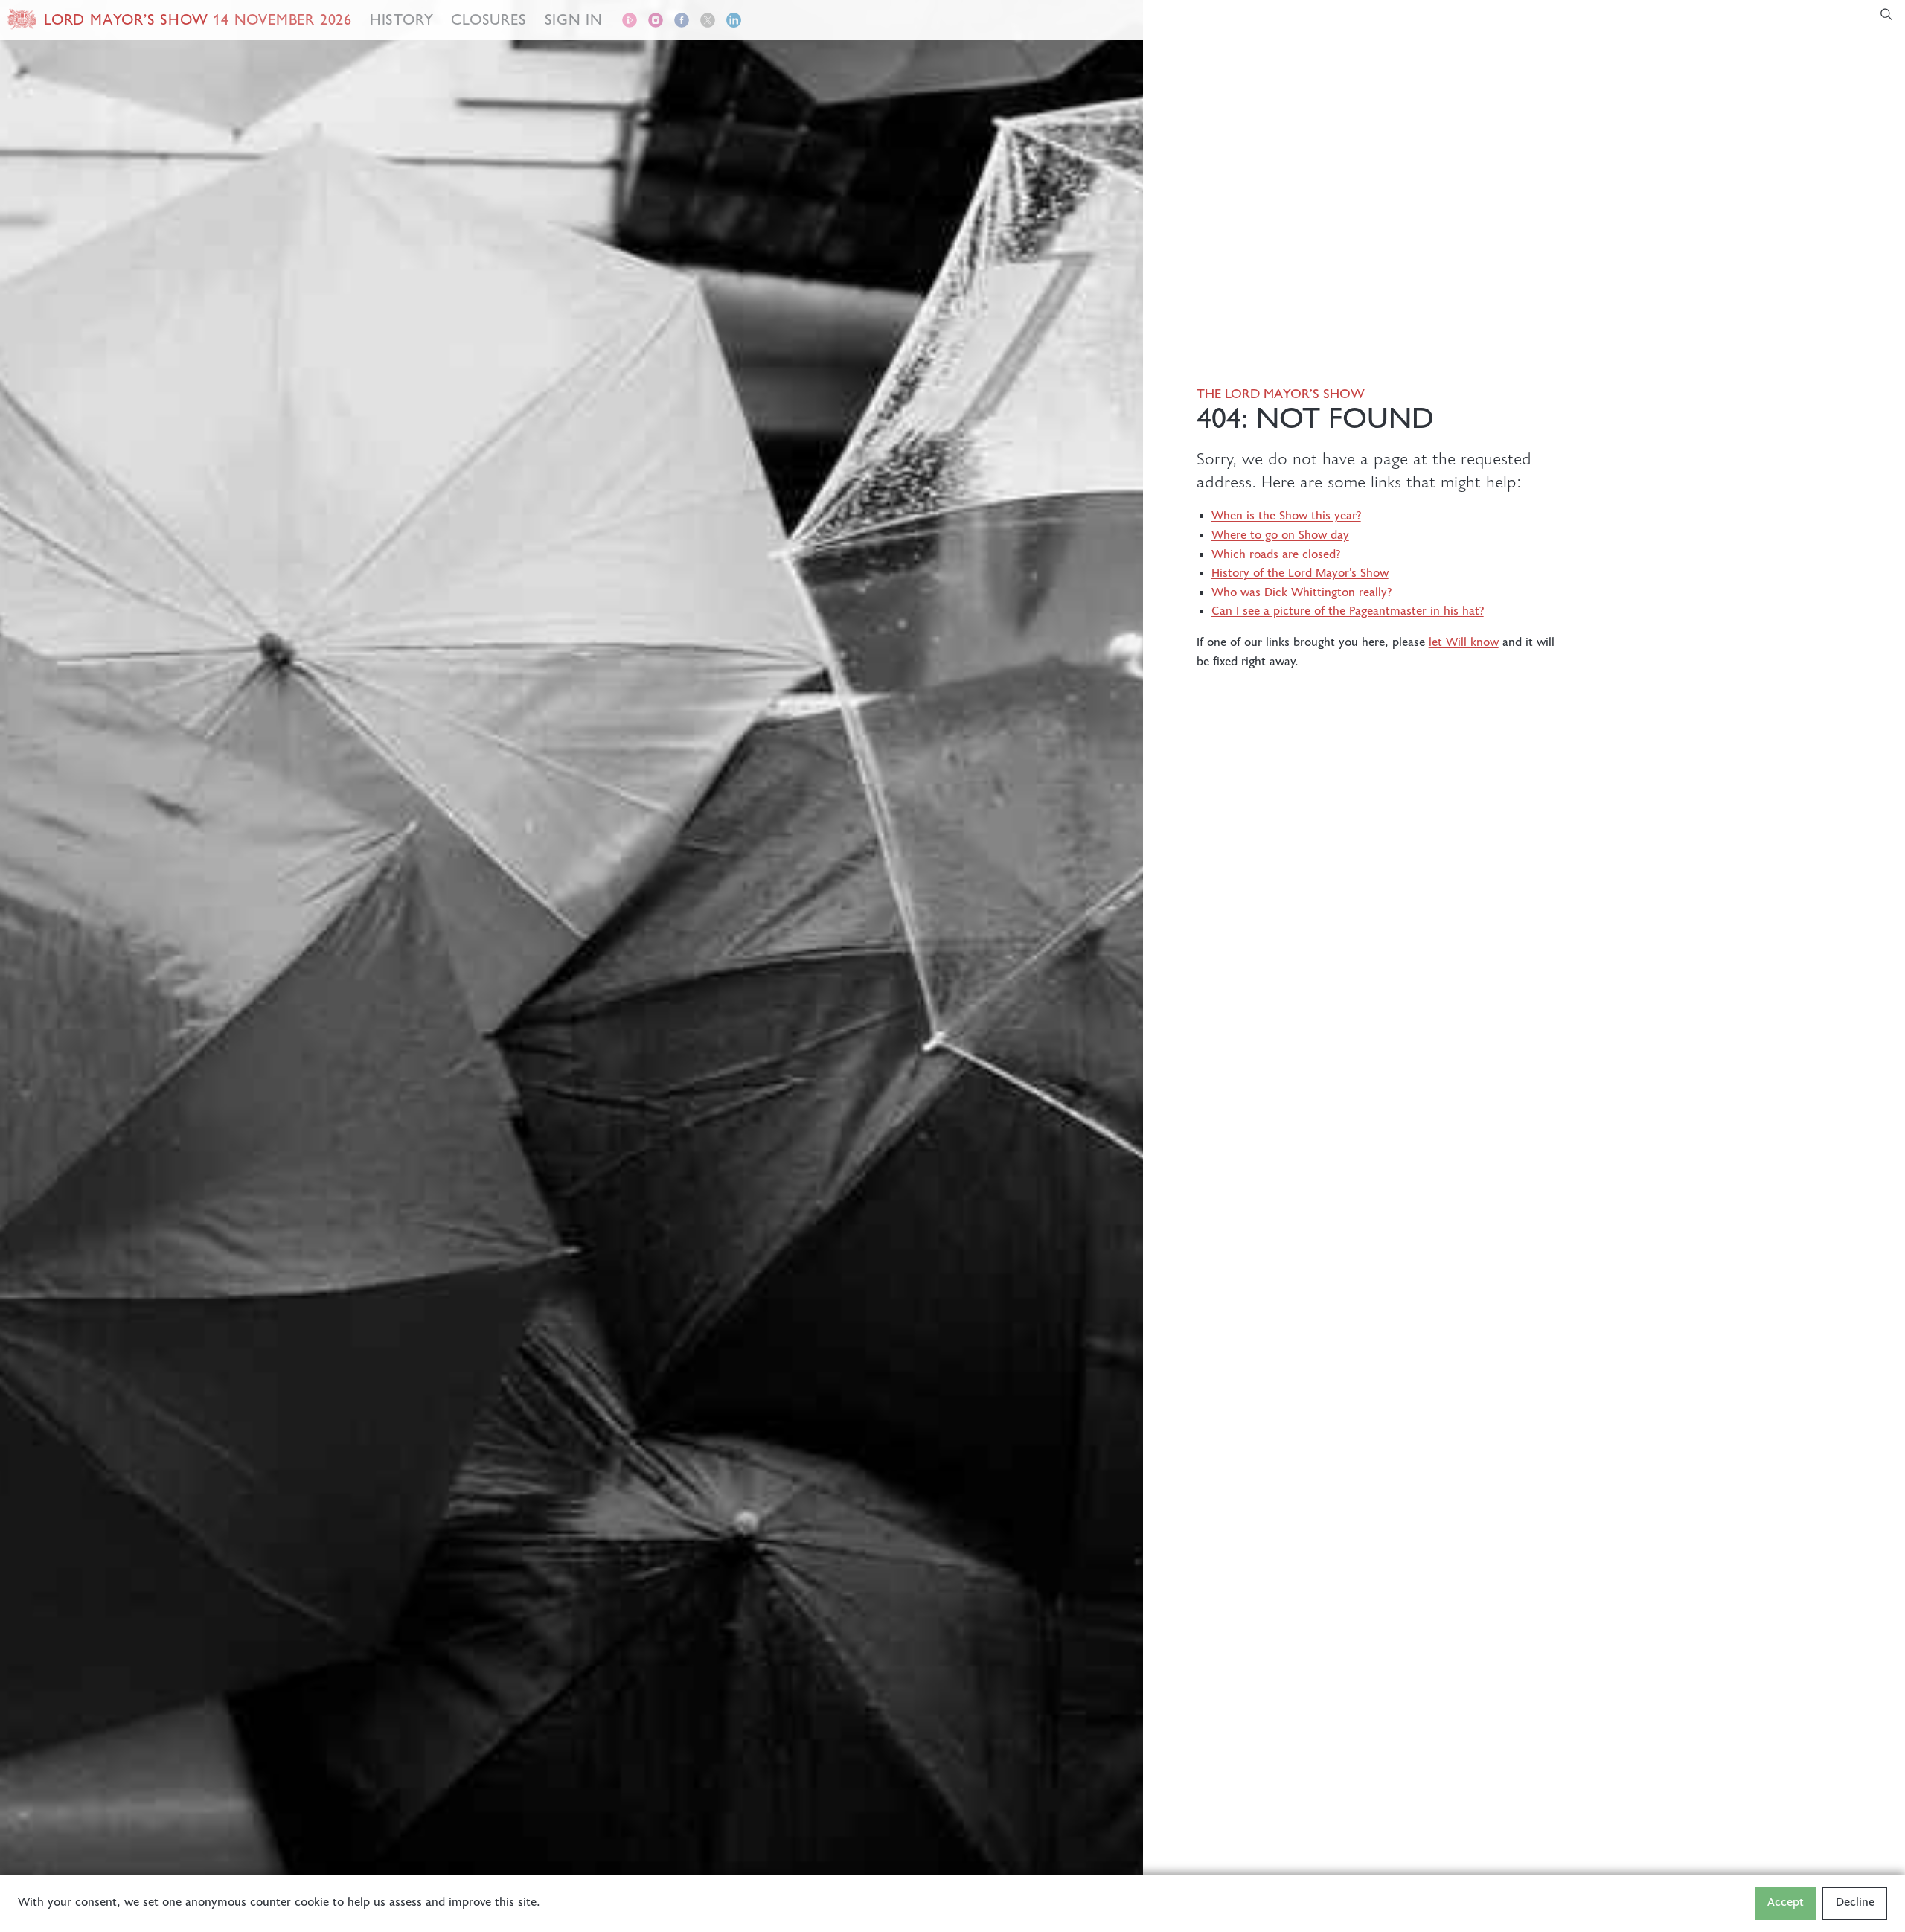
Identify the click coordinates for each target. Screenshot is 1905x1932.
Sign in (574, 19)
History (402, 19)
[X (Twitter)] (708, 23)
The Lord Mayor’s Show (1281, 394)
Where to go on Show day (1280, 536)
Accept (1786, 1903)
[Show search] (1892, 20)
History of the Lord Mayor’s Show (1300, 574)
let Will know (1464, 643)
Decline (1855, 1903)
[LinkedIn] (734, 23)
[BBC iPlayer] (630, 23)
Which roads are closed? (1276, 556)
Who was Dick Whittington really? (1302, 594)
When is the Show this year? (1286, 517)
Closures (489, 19)
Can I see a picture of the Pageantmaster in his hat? (1348, 612)
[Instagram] (656, 23)
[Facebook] (682, 23)
